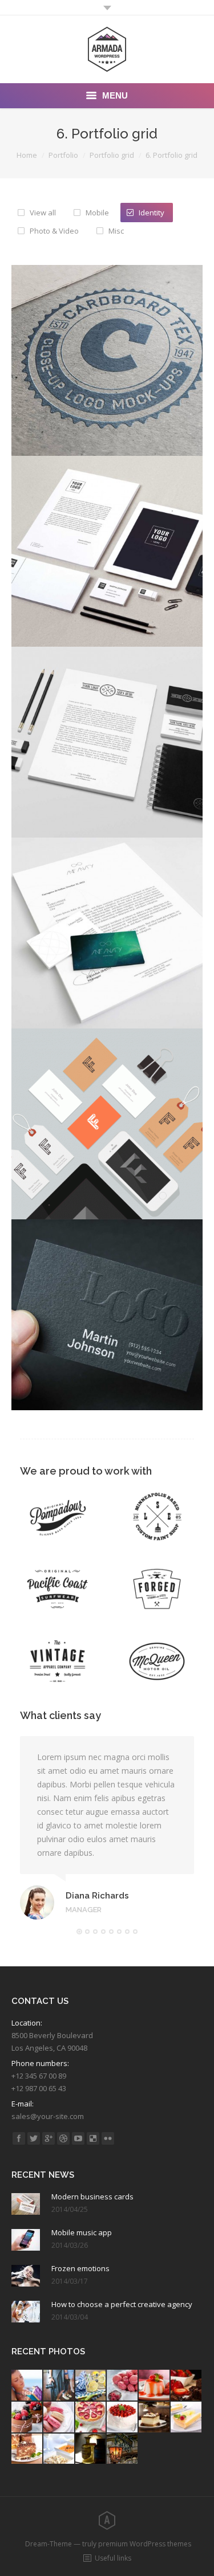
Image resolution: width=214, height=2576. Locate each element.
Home (27, 155)
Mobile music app (82, 2232)
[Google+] (49, 2138)
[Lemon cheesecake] (187, 2418)
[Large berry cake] (123, 2418)
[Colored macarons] (59, 2418)
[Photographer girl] (59, 2386)
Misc (116, 231)
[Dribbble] (63, 2138)
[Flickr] (108, 2138)
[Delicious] (93, 2138)
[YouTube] (78, 2138)
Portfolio (63, 155)
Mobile (97, 213)
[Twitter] (34, 2138)
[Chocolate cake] (187, 2386)
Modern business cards (92, 2197)
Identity (152, 213)
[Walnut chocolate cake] (27, 2450)
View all (43, 213)
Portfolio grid (112, 155)
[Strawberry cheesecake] (91, 2418)
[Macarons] (123, 2386)
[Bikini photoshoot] (27, 2386)
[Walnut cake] (155, 2418)
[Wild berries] (27, 2418)
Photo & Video (54, 231)
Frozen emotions (80, 2268)
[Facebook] (19, 2138)
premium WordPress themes (145, 2544)
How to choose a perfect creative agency (122, 2304)
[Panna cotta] (155, 2386)
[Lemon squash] (91, 2386)
